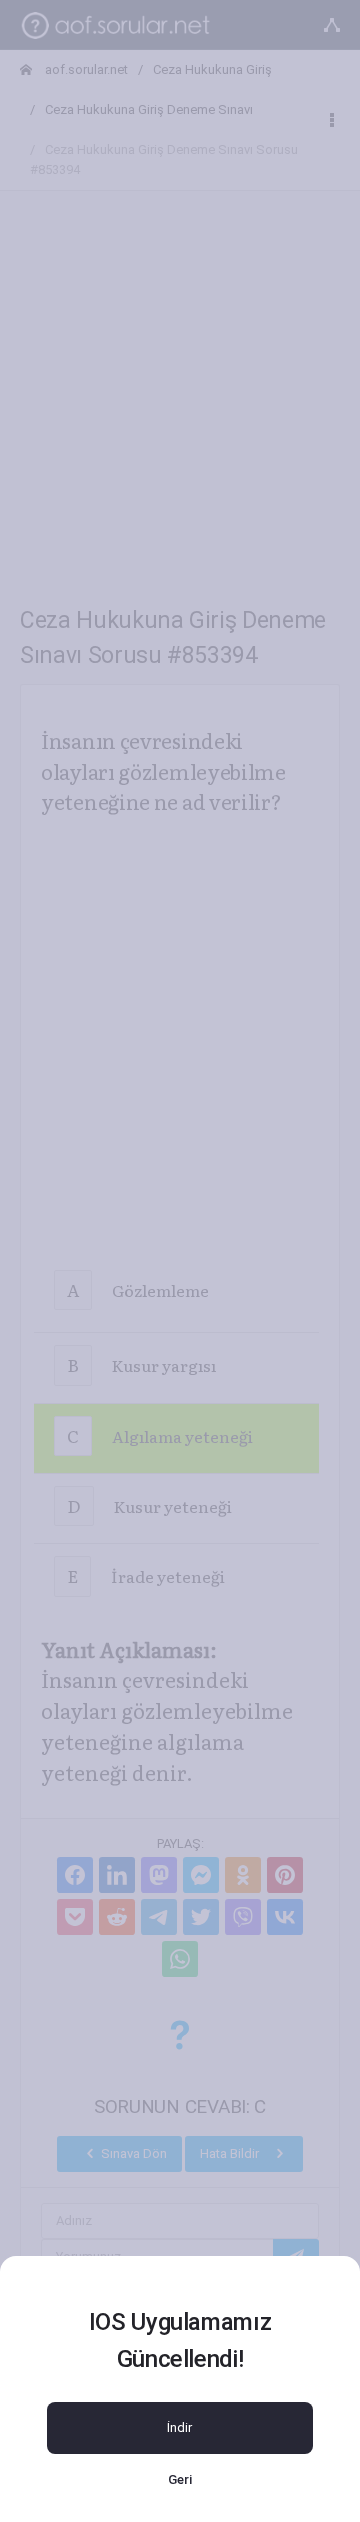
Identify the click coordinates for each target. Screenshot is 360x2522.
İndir (179, 2427)
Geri (180, 2479)
